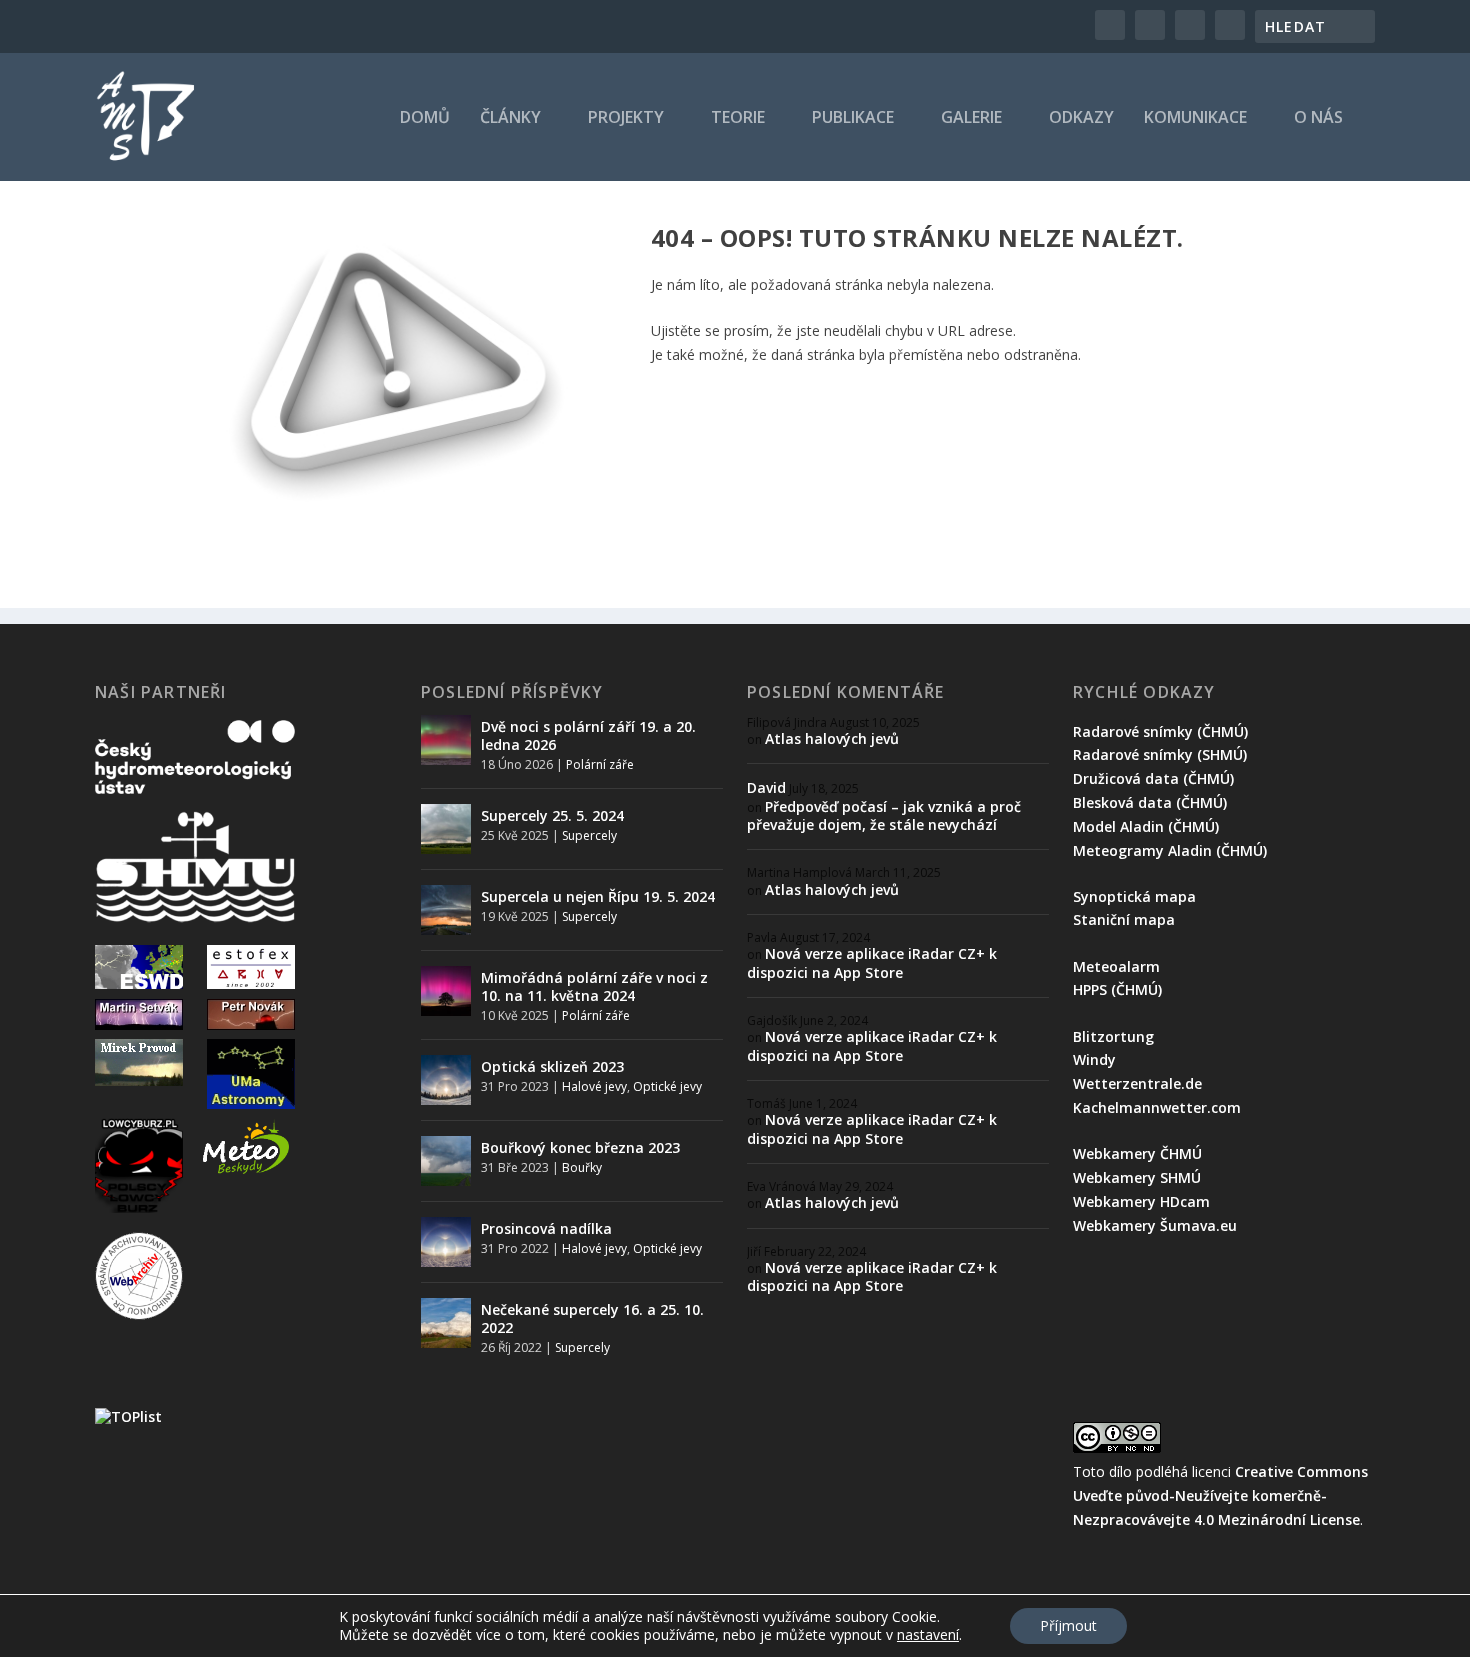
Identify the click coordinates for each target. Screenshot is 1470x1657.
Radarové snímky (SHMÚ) (1160, 754)
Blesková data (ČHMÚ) (1150, 802)
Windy (1094, 1059)
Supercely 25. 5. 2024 (552, 815)
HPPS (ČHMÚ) (1117, 989)
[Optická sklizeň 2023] (446, 1080)
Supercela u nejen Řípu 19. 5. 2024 (598, 896)
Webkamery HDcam (1141, 1201)
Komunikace (1195, 118)
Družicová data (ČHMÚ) (1153, 778)
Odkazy (1081, 118)
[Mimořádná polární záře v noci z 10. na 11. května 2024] (446, 991)
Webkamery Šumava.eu (1155, 1225)
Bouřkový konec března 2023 (580, 1147)
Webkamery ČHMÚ (1137, 1153)
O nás (1318, 118)
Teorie (738, 118)
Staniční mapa (1124, 919)
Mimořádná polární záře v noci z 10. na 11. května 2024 (594, 986)
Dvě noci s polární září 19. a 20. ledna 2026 (588, 735)
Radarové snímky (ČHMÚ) (1160, 731)
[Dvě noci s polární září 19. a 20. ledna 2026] (446, 740)
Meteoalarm (1116, 966)
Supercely (589, 835)
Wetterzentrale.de (1137, 1083)
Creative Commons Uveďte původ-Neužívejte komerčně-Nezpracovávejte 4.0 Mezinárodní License (1220, 1495)
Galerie (971, 118)
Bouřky (582, 1167)
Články (510, 118)
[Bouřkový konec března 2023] (446, 1161)
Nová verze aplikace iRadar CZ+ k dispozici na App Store (872, 962)
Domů (425, 118)
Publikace (853, 118)
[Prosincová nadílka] (446, 1242)
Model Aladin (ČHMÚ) (1146, 826)
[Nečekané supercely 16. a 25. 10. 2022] (446, 1323)
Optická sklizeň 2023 (552, 1066)
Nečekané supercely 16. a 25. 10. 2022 (592, 1318)
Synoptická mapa (1134, 896)
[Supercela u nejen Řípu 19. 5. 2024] (446, 910)
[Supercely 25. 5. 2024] (446, 829)
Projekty (626, 118)
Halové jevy (594, 1086)
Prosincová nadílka (546, 1228)
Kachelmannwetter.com (1157, 1107)
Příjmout (1068, 1625)
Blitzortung (1113, 1036)
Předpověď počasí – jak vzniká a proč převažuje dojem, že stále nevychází (884, 815)
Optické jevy (667, 1086)
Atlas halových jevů (832, 738)
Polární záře (600, 764)
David (766, 787)
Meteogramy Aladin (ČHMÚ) (1170, 850)
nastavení (928, 1635)
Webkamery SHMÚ (1137, 1177)
